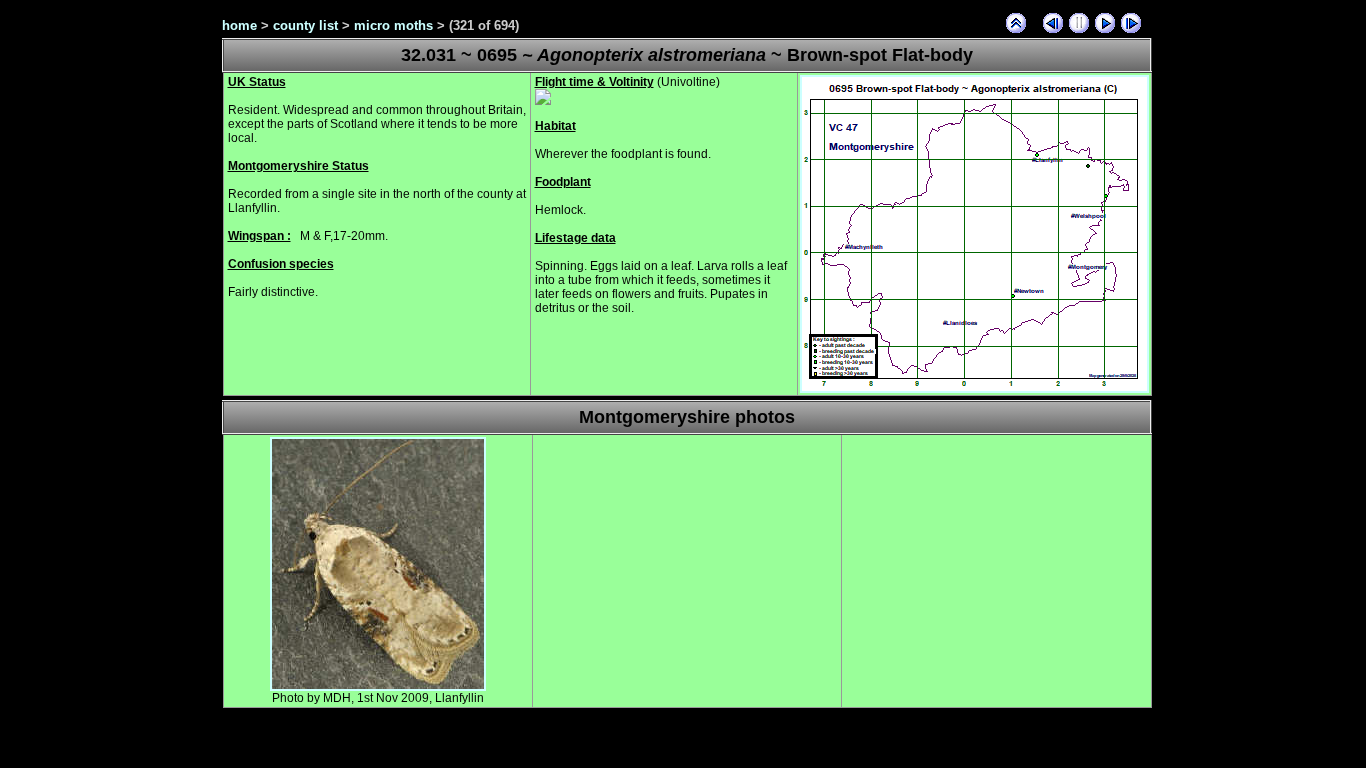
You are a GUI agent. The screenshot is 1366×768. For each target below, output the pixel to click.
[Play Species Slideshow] (1105, 23)
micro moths (393, 25)
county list (305, 25)
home (239, 25)
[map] (974, 389)
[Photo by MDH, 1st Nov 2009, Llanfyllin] (378, 687)
